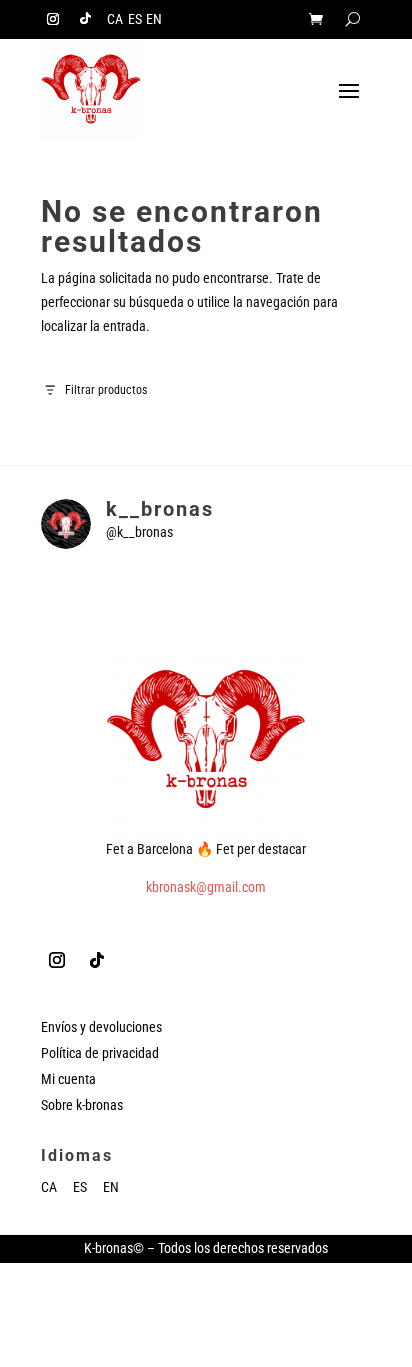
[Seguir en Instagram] (53, 19)
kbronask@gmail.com (206, 887)
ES (135, 19)
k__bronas (160, 509)
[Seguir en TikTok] (85, 19)
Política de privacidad (100, 1053)
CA (115, 19)
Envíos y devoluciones (101, 1027)
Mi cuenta (68, 1079)
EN (154, 19)
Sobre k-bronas (82, 1105)
